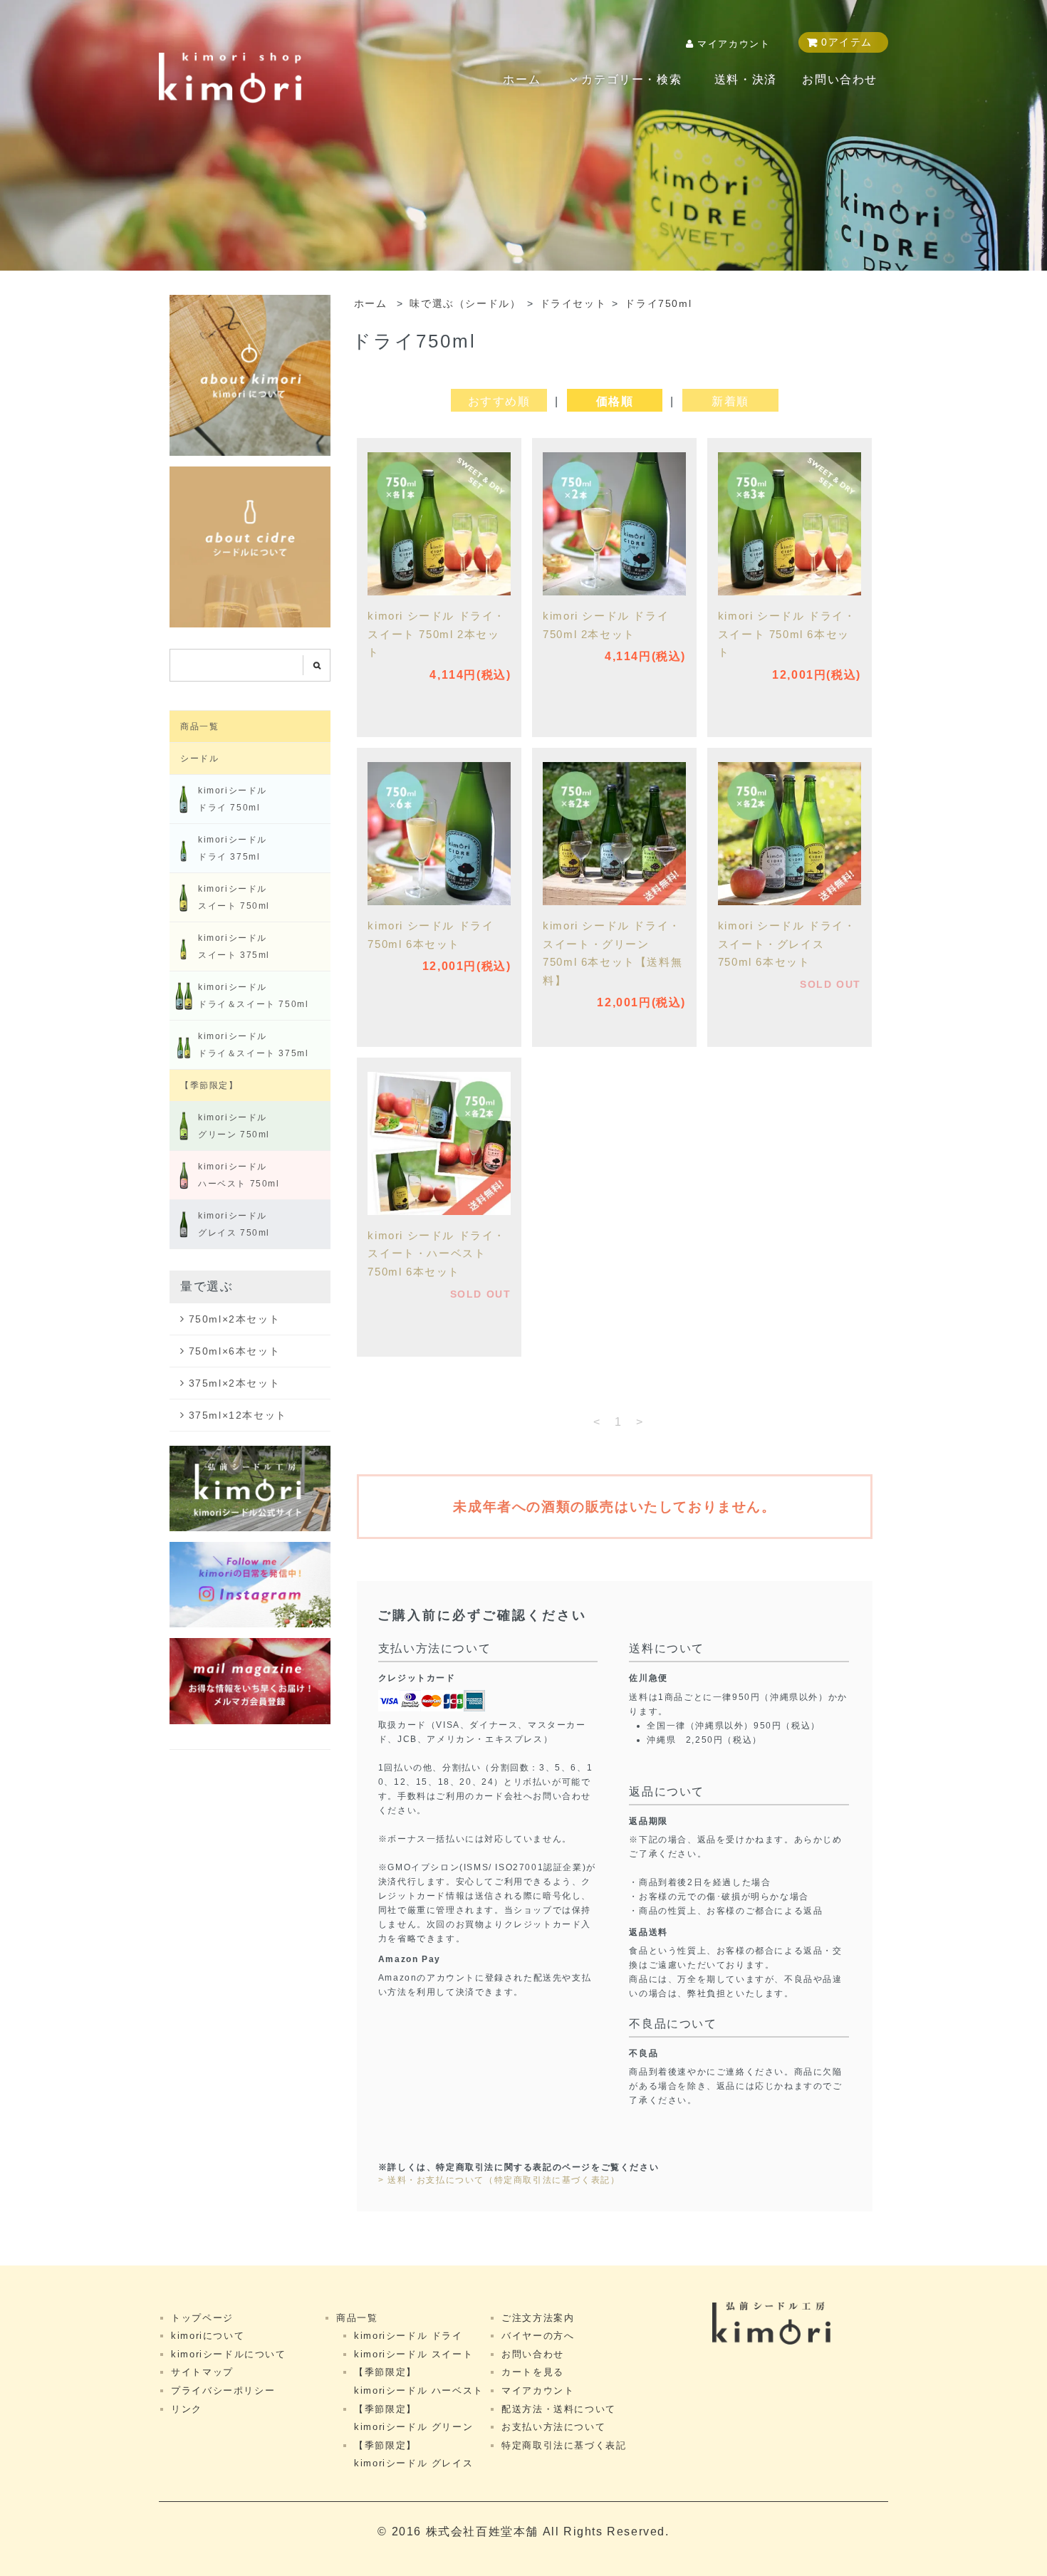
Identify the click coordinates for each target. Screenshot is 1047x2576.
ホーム (522, 79)
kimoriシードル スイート (413, 2354)
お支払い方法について (553, 2427)
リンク (187, 2409)
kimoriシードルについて (228, 2354)
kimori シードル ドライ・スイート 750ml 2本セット (437, 634)
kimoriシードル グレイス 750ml (234, 1224)
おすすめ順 (499, 401)
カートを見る (533, 2372)
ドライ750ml (658, 304)
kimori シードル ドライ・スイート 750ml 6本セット (787, 634)
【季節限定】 (209, 1085)
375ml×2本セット (235, 1383)
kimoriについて (208, 2336)
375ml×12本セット (238, 1415)
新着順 (730, 401)
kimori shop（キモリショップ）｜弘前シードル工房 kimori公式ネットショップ (230, 78)
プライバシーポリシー (223, 2390)
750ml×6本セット (235, 1351)
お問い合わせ (840, 79)
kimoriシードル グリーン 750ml (234, 1126)
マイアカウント (734, 44)
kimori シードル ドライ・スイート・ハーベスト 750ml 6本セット (437, 1253)
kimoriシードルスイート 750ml (234, 897)
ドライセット (573, 304)
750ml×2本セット (235, 1319)
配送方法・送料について (559, 2409)
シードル (199, 758)
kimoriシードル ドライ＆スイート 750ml (253, 996)
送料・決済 (746, 79)
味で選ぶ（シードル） (465, 304)
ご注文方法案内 (538, 2318)
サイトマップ (202, 2372)
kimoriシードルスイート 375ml (234, 947)
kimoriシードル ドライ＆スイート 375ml (253, 1045)
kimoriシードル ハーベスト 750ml (239, 1175)
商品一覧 (199, 726)
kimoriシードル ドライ (408, 2336)
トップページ (202, 2318)
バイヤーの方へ (538, 2336)
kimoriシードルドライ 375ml (233, 848)
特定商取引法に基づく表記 (564, 2445)
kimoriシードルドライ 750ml (233, 799)
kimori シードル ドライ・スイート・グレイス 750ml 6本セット (787, 944)
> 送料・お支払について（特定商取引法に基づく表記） (499, 2180)
